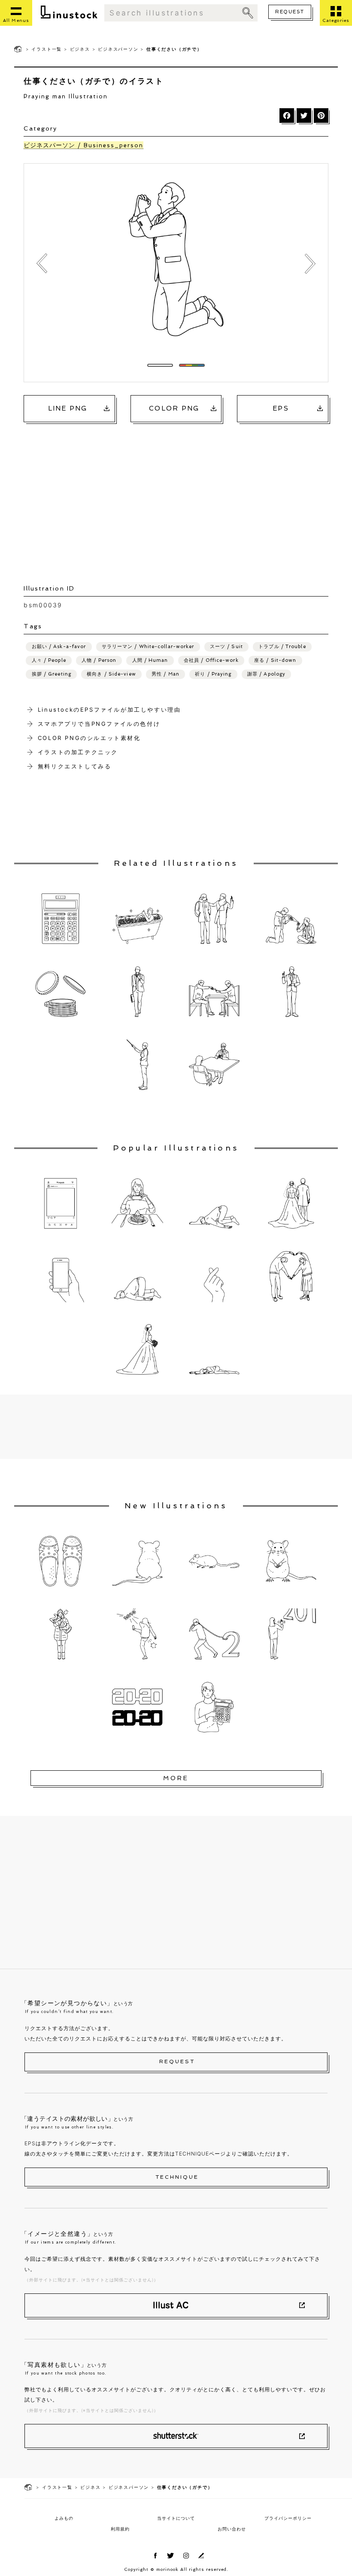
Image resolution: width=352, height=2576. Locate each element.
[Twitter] (304, 116)
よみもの (64, 2518)
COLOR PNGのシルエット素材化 (89, 738)
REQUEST (290, 12)
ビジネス (80, 49)
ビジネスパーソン (118, 49)
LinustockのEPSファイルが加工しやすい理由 (109, 709)
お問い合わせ (232, 2529)
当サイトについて (176, 2518)
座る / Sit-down (275, 660)
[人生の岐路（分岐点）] (42, 264)
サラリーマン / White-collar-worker (148, 647)
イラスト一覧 (47, 49)
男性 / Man (165, 674)
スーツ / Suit (226, 647)
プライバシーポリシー (288, 2518)
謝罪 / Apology (266, 674)
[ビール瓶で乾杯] (310, 264)
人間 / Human (150, 660)
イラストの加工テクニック (78, 752)
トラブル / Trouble (282, 647)
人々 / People (49, 660)
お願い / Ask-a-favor (59, 647)
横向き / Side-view (111, 674)
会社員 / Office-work (211, 660)
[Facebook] (287, 116)
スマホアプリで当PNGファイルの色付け (99, 724)
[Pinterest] (321, 116)
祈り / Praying (213, 674)
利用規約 (120, 2529)
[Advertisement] (181, 495)
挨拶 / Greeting (52, 674)
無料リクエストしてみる (75, 766)
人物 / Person (99, 660)
